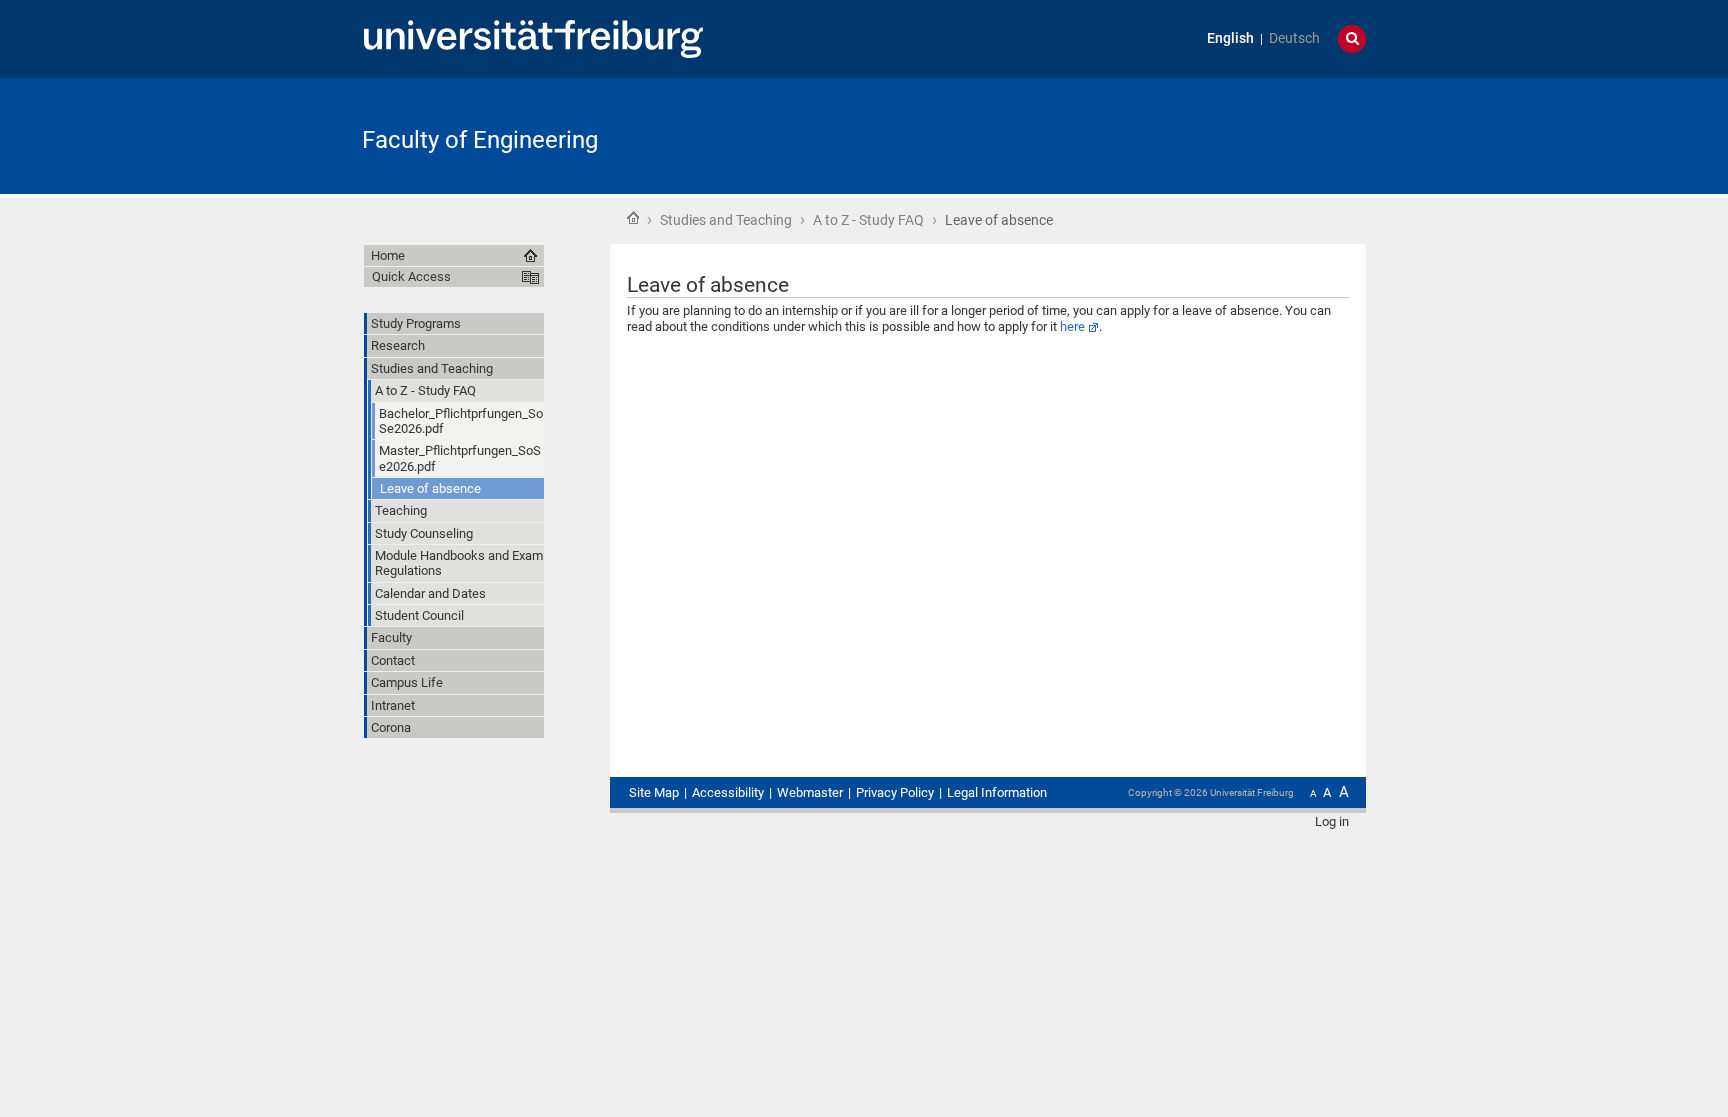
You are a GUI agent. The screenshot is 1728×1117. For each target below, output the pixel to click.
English (1230, 38)
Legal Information (997, 792)
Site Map (654, 792)
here (1072, 326)
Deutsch (1294, 38)
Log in (1332, 821)
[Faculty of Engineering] (1268, 134)
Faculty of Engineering (480, 140)
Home (633, 218)
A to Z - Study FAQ (868, 220)
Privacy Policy (895, 792)
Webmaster (810, 792)
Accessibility (728, 792)
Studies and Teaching (726, 220)
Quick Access (411, 276)
